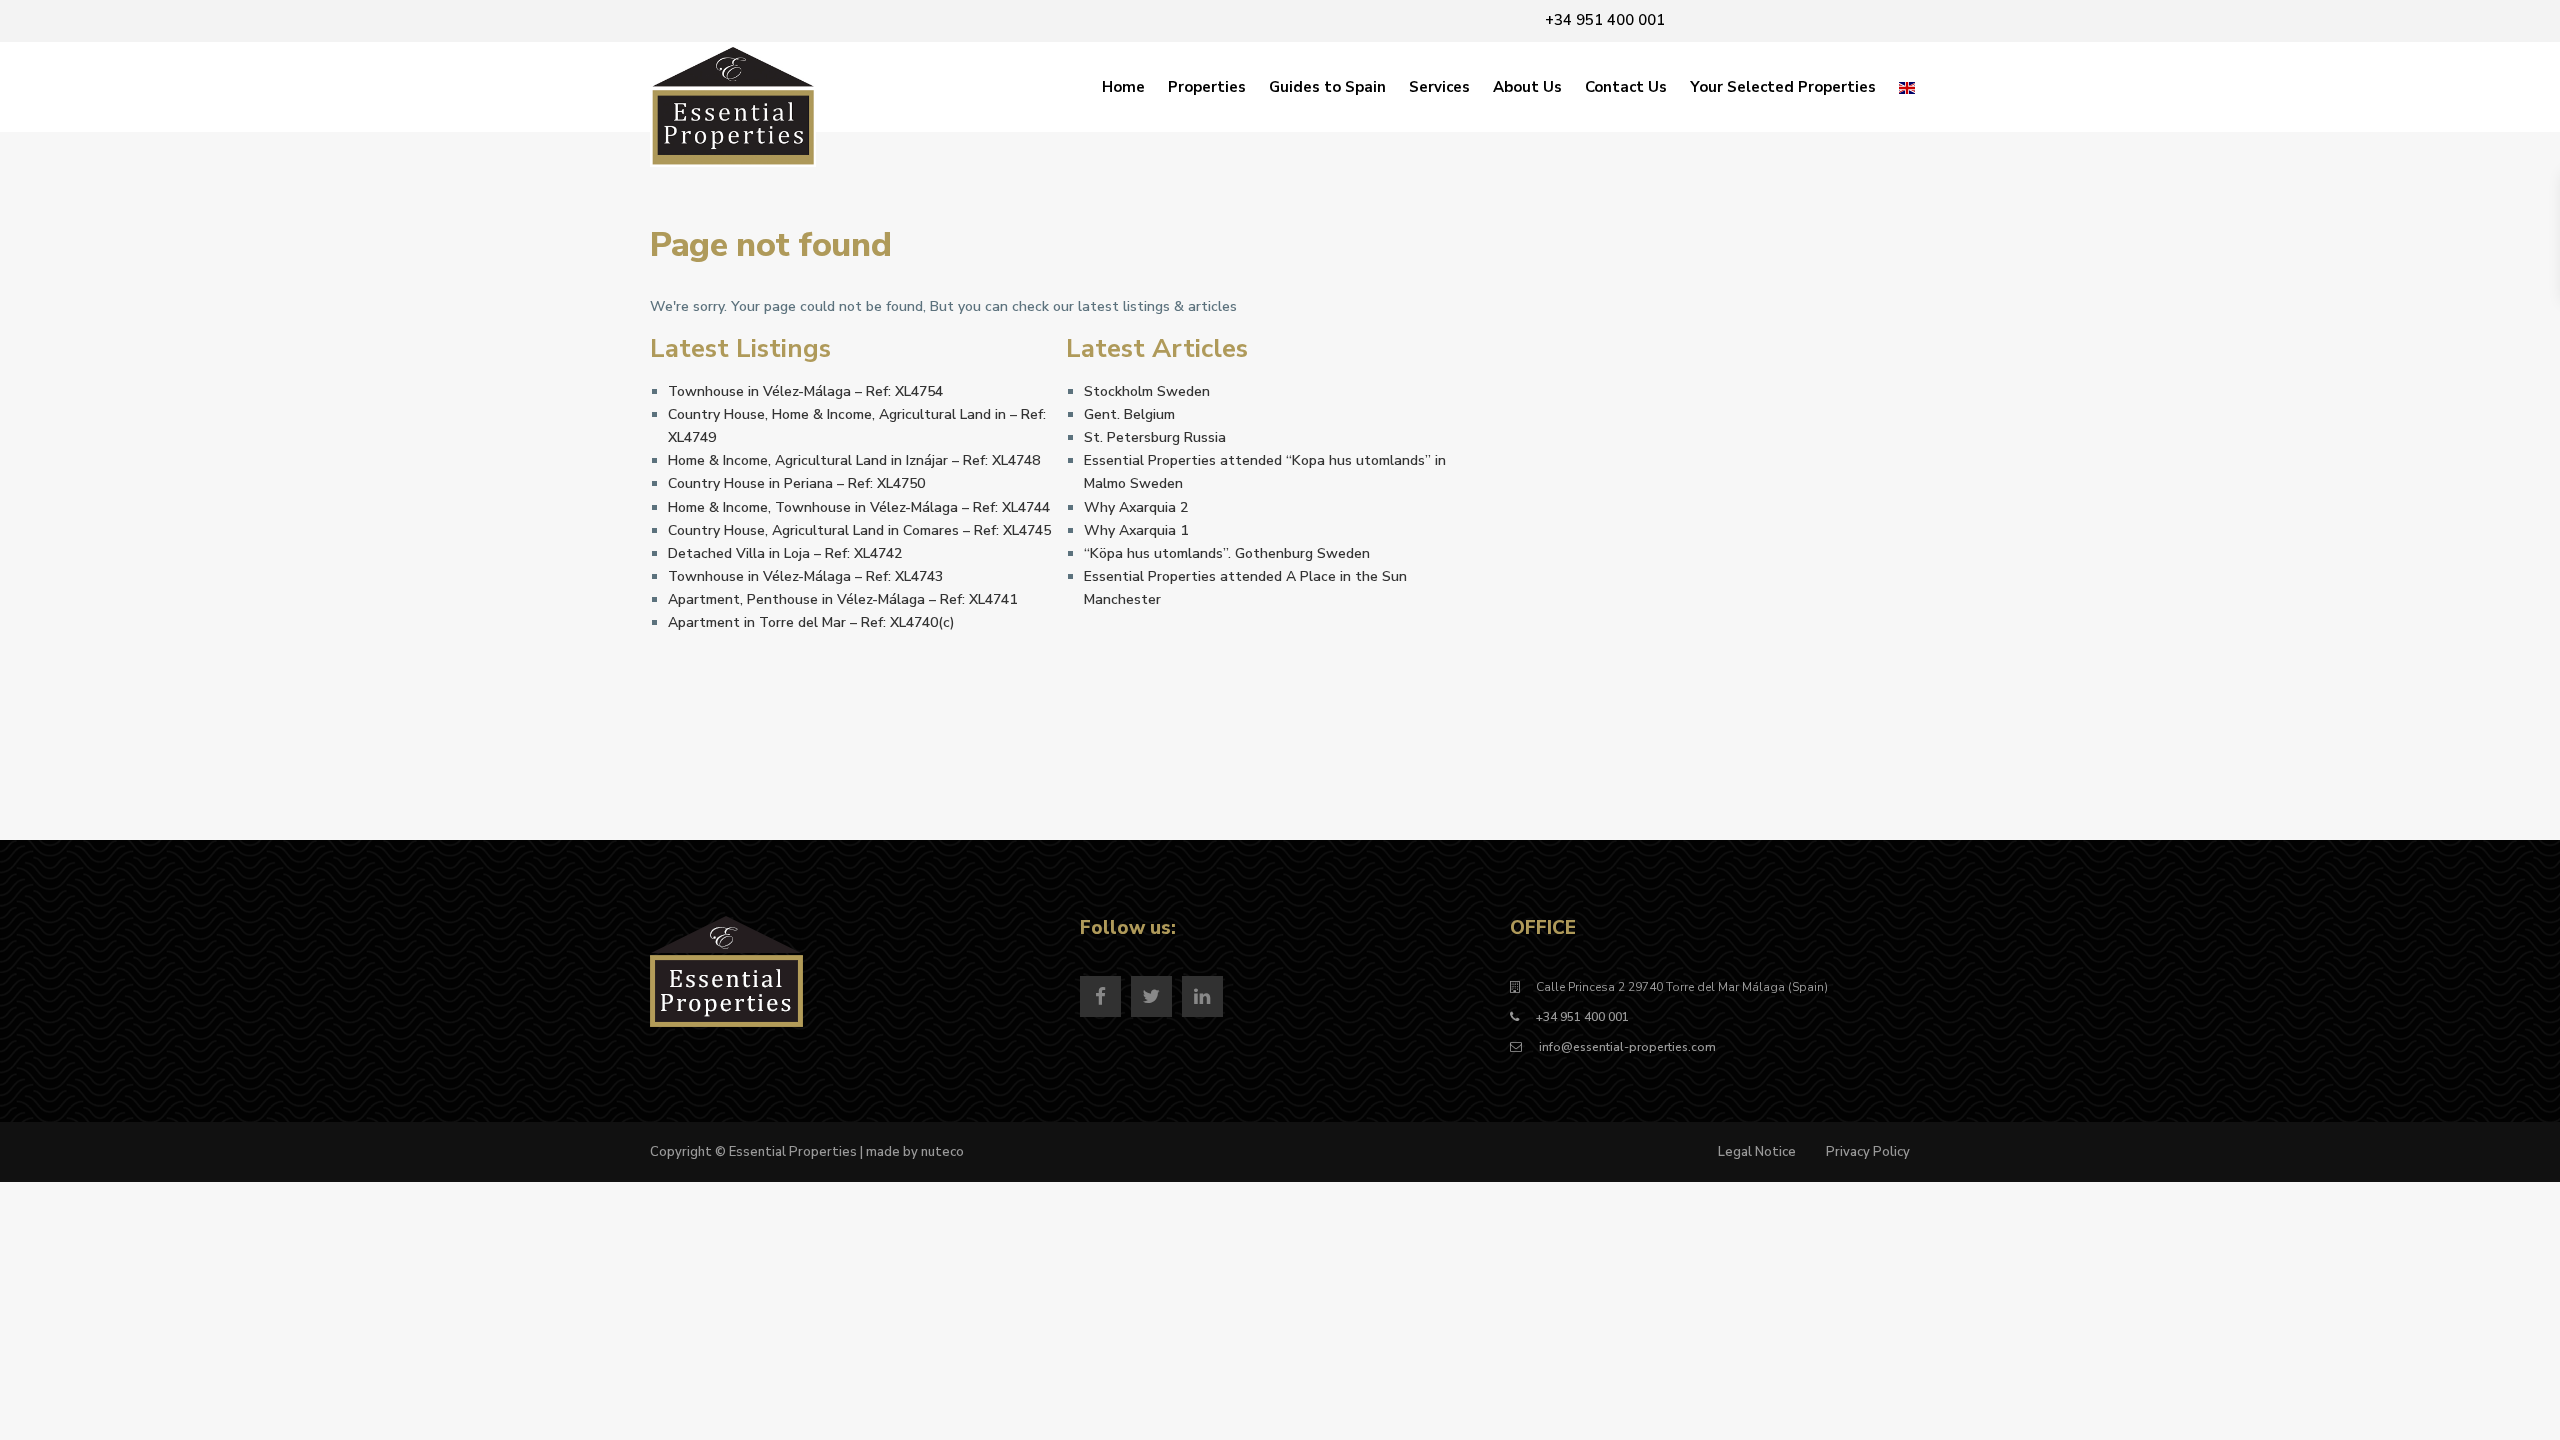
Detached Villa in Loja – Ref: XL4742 (785, 553)
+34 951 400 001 (1582, 1017)
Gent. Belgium (1129, 414)
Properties (1207, 87)
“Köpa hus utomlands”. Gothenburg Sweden (1227, 553)
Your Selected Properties (1783, 87)
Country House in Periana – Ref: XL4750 (796, 483)
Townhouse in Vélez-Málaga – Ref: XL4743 (805, 576)
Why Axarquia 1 (1136, 530)
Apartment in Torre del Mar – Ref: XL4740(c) (811, 622)
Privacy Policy (1868, 1152)
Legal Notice (1757, 1152)
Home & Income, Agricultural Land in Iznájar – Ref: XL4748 (854, 460)
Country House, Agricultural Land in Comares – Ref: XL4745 (859, 530)
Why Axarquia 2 (1136, 507)
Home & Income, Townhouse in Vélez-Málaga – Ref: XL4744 (859, 507)
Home (1123, 87)
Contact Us (1626, 87)
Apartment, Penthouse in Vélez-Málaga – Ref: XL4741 (842, 599)
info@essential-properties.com (1626, 1047)
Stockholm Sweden (1147, 391)
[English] (1907, 87)
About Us (1527, 87)
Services (1439, 87)
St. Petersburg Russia (1155, 437)
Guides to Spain (1327, 87)
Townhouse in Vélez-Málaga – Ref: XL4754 (805, 391)
